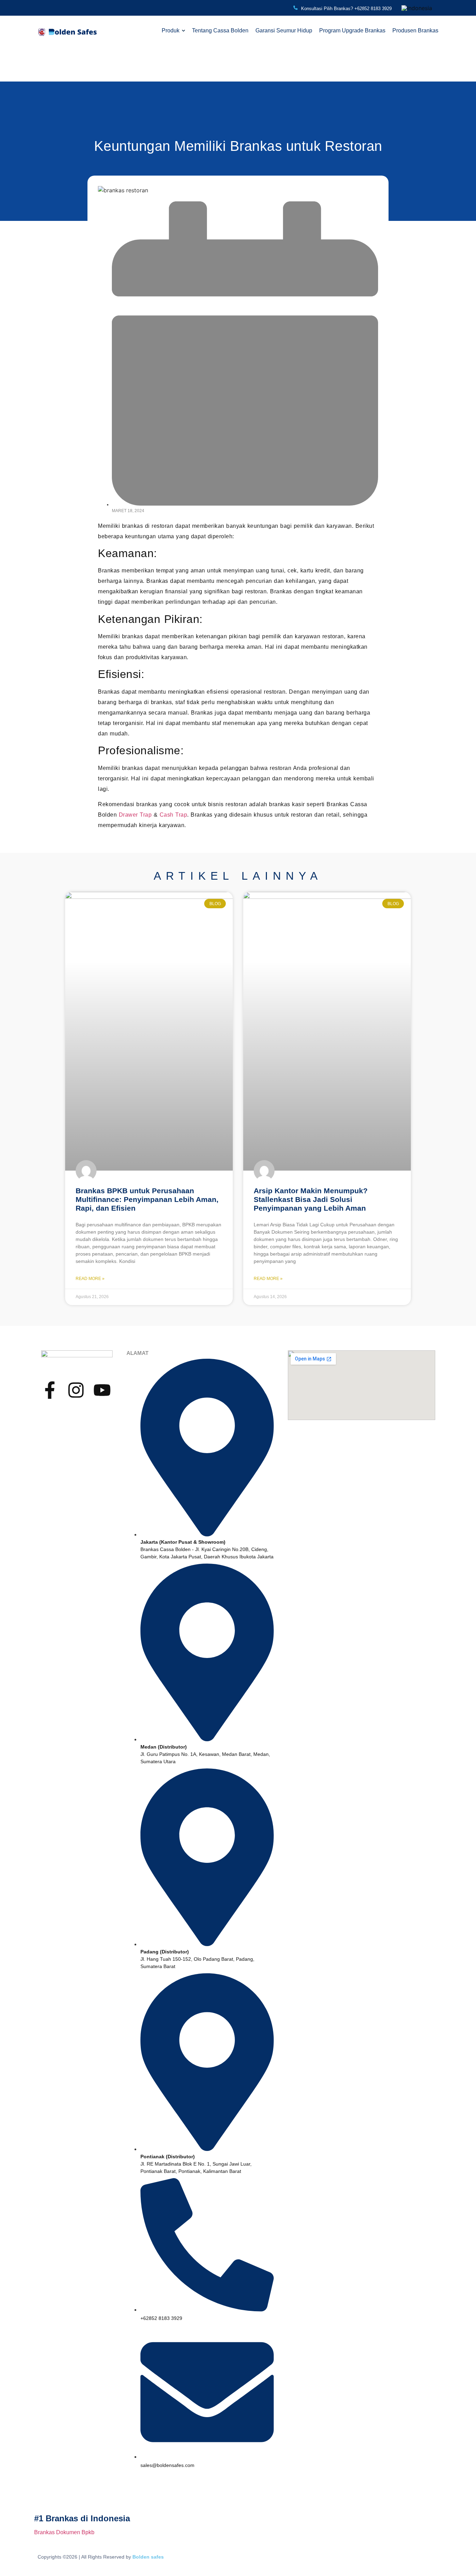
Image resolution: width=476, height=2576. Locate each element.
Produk (171, 30)
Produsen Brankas (415, 30)
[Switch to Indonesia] (417, 8)
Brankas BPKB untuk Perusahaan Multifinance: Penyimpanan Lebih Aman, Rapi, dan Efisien (147, 1199)
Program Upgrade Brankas (352, 30)
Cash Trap (174, 815)
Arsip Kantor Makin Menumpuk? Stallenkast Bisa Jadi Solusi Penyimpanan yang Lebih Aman (311, 1199)
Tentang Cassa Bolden (220, 30)
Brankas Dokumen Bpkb (64, 2532)
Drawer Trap (135, 815)
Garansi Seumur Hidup (284, 30)
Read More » (90, 1279)
